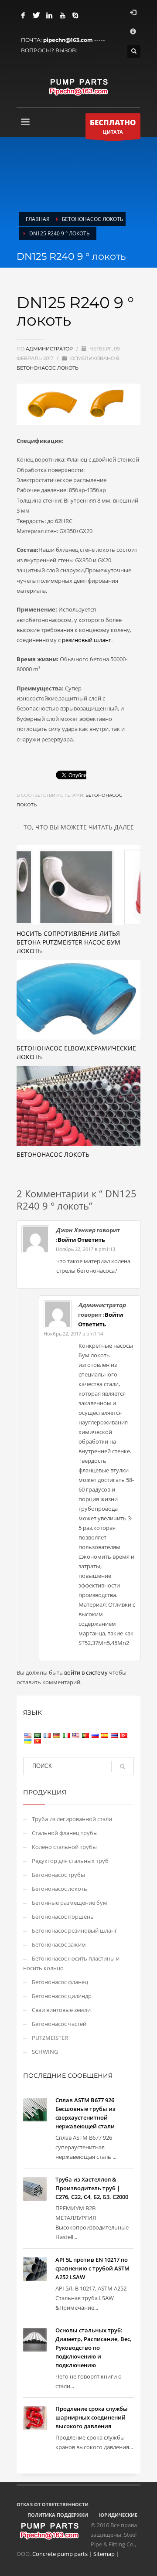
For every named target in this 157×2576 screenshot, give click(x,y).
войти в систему (87, 1672)
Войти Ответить (81, 1240)
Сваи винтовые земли (61, 2010)
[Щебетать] (36, 15)
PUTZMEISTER (50, 2038)
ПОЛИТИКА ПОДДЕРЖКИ (58, 2515)
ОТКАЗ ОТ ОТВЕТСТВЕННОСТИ (53, 2504)
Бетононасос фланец (60, 1982)
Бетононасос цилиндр (62, 1996)
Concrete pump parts (60, 2554)
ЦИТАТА (113, 126)
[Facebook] (23, 15)
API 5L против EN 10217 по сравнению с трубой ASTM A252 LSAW (92, 2268)
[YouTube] (62, 15)
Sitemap (104, 2554)
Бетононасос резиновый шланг (75, 1930)
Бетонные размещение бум (70, 1903)
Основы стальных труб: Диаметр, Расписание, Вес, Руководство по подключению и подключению (94, 2348)
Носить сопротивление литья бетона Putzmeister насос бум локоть (68, 942)
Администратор (50, 349)
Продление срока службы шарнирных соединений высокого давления (92, 2417)
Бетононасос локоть (48, 368)
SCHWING (45, 2052)
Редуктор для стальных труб (70, 1861)
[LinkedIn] (49, 15)
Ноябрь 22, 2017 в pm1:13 (85, 1249)
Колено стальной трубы (64, 1847)
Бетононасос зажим (59, 1944)
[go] (123, 1767)
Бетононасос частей (59, 2024)
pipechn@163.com (68, 40)
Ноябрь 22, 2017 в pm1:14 (73, 1334)
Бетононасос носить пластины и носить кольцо (71, 1963)
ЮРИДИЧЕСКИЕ (118, 2515)
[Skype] (75, 15)
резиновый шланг (87, 640)
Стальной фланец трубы (65, 1833)
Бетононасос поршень (63, 1917)
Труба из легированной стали (72, 1819)
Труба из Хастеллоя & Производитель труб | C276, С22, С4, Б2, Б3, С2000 (92, 2188)
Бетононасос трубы (58, 1875)
